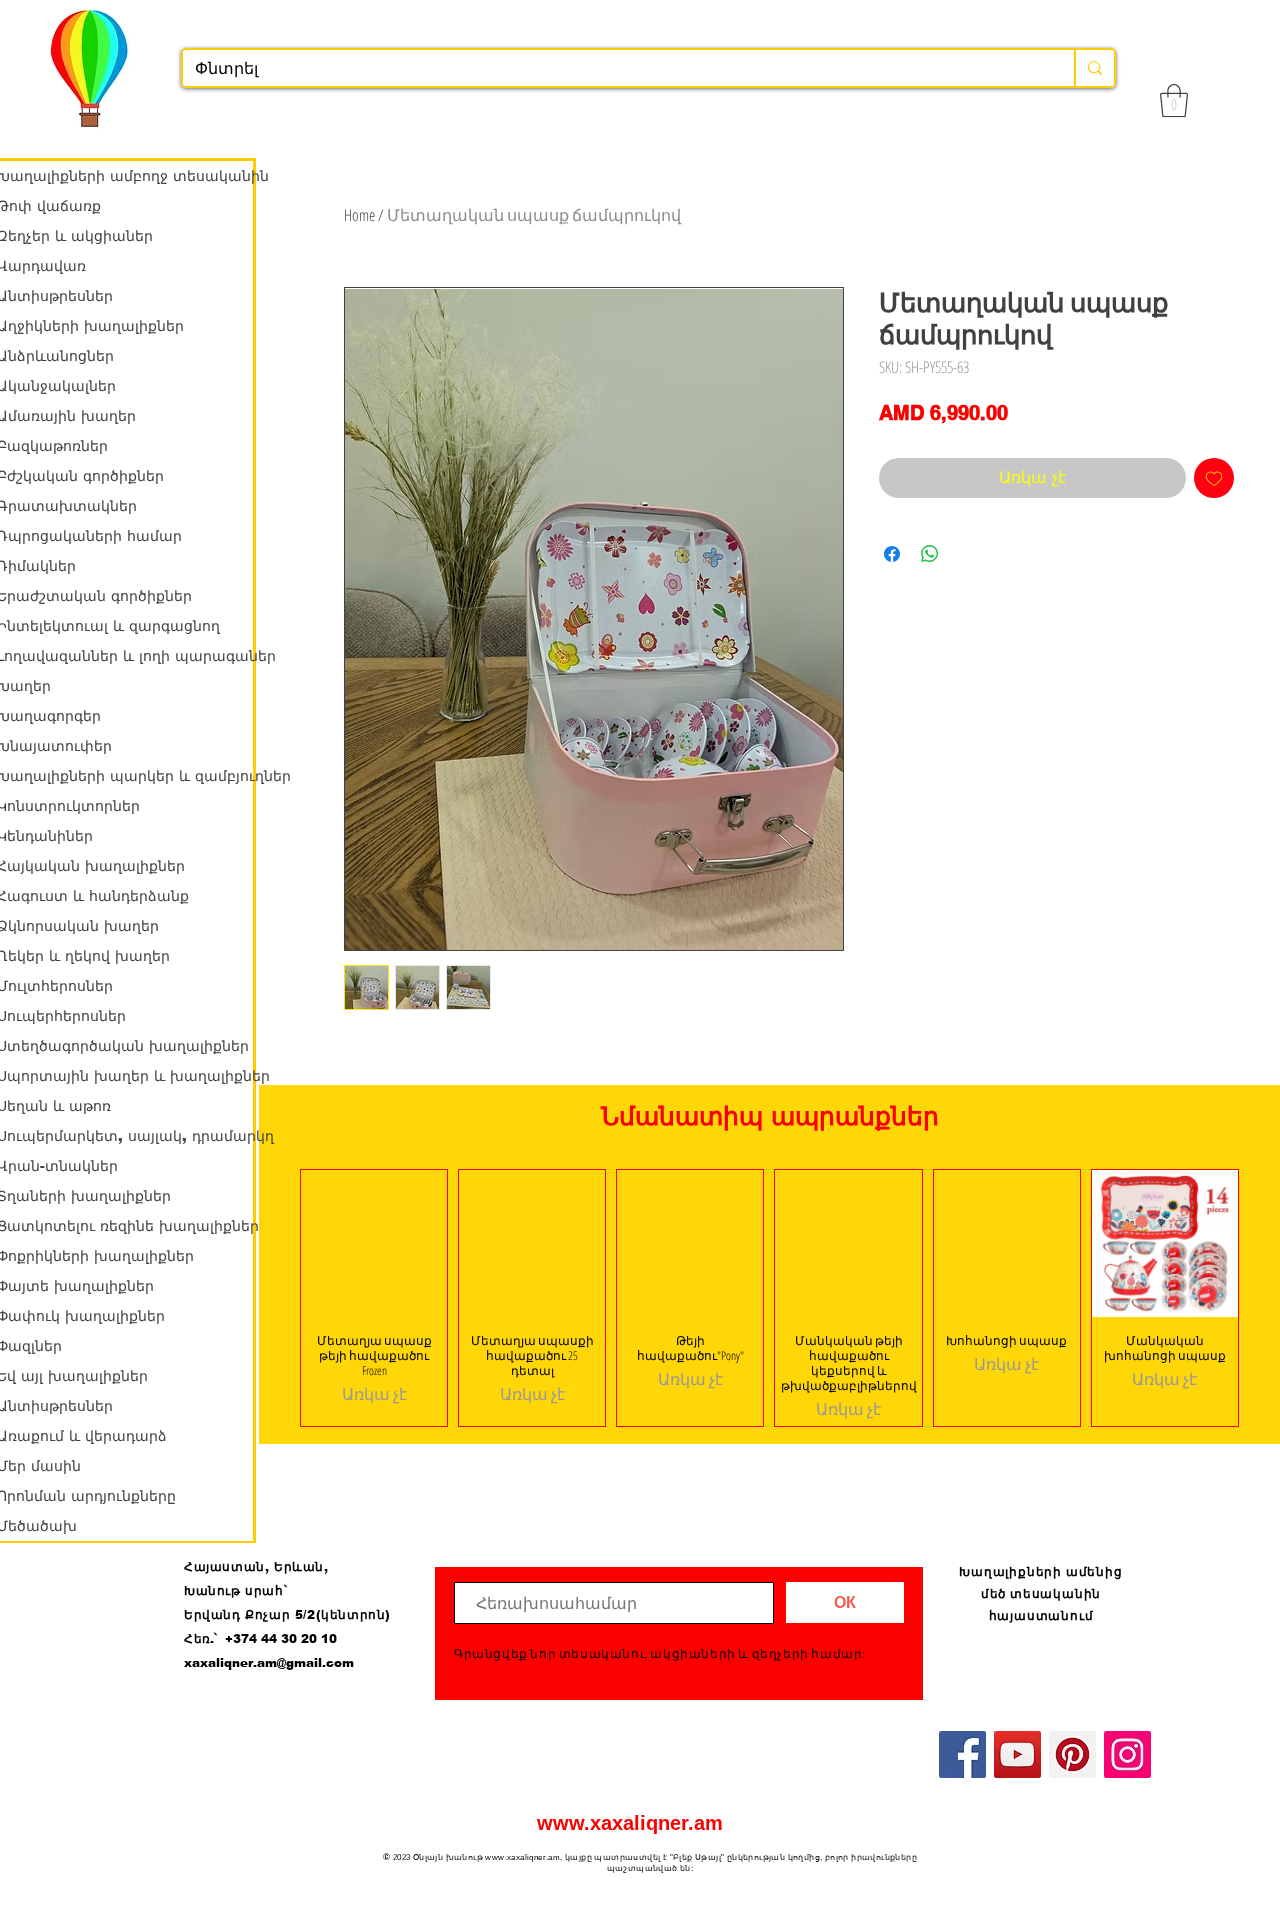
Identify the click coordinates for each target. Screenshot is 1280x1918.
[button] (1174, 100)
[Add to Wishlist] (1214, 478)
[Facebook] (962, 1754)
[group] (769, 1297)
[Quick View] (374, 1243)
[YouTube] (1017, 1754)
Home (359, 215)
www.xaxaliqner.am (630, 1823)
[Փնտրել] (1094, 68)
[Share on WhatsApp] (930, 554)
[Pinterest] (1072, 1754)
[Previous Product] (271, 1298)
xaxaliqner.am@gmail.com (269, 1663)
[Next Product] (1268, 1298)
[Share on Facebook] (892, 554)
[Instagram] (1127, 1754)
